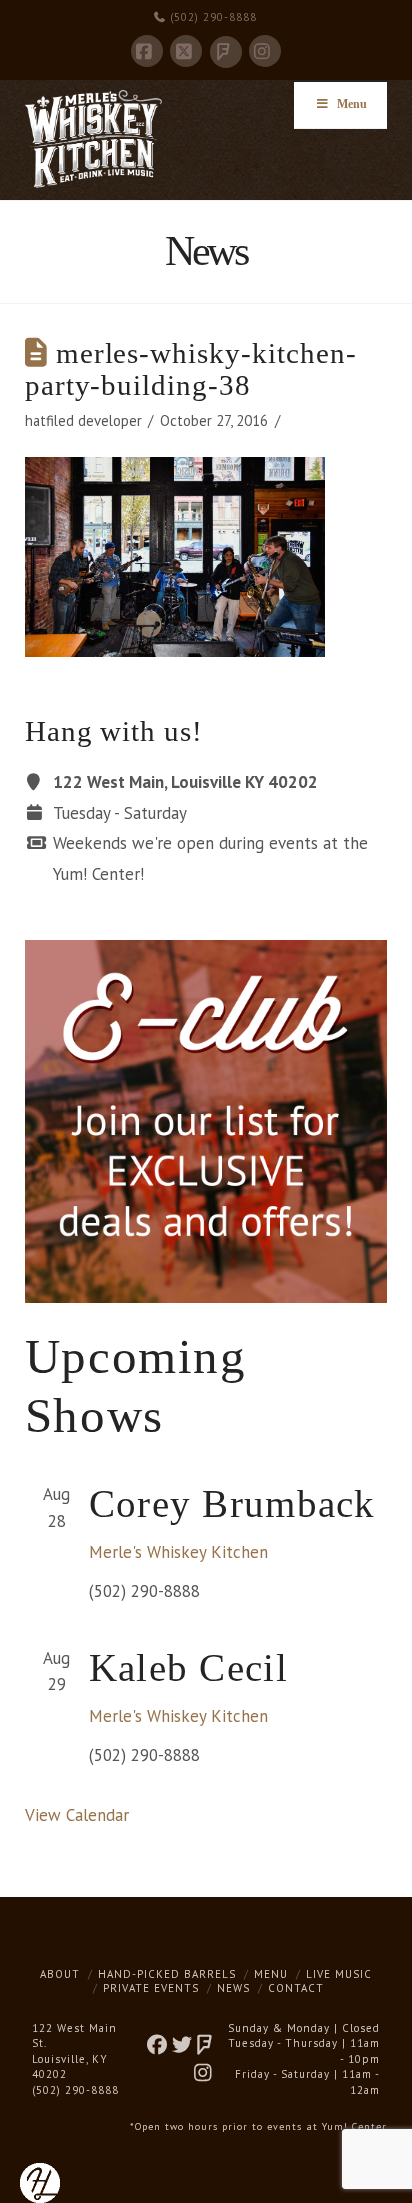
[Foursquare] (226, 52)
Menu (352, 104)
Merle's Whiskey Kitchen (178, 1552)
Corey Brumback (232, 1503)
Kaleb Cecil (188, 1667)
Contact (296, 1988)
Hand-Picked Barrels (167, 1974)
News (233, 1988)
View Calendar (77, 1815)
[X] (186, 51)
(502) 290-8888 (211, 17)
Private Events (151, 1988)
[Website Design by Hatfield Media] (40, 2182)
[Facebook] (147, 51)
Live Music (339, 1974)
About (60, 1974)
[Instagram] (265, 51)
